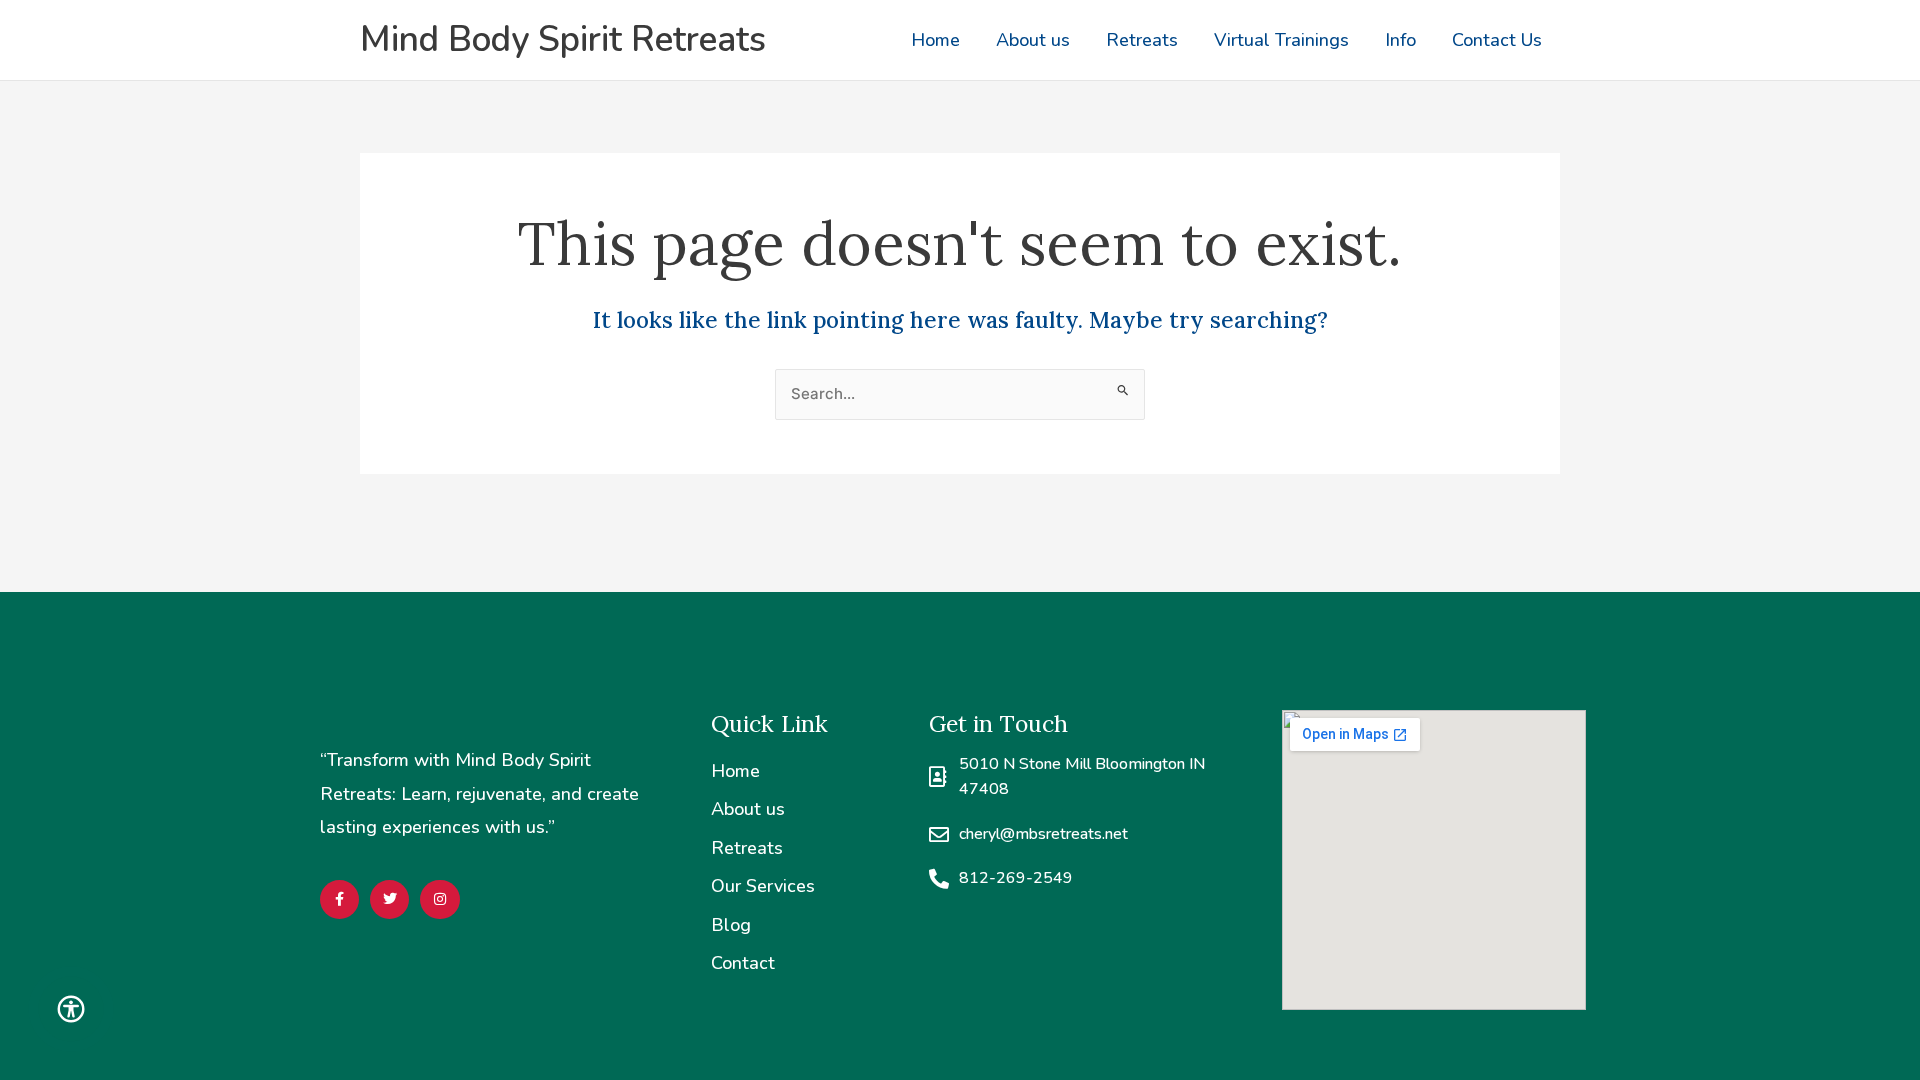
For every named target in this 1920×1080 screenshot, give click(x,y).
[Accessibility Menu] (71, 1009)
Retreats (1142, 40)
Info (1400, 40)
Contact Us (1497, 40)
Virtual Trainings (1281, 40)
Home (935, 40)
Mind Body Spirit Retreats (563, 39)
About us (1033, 40)
